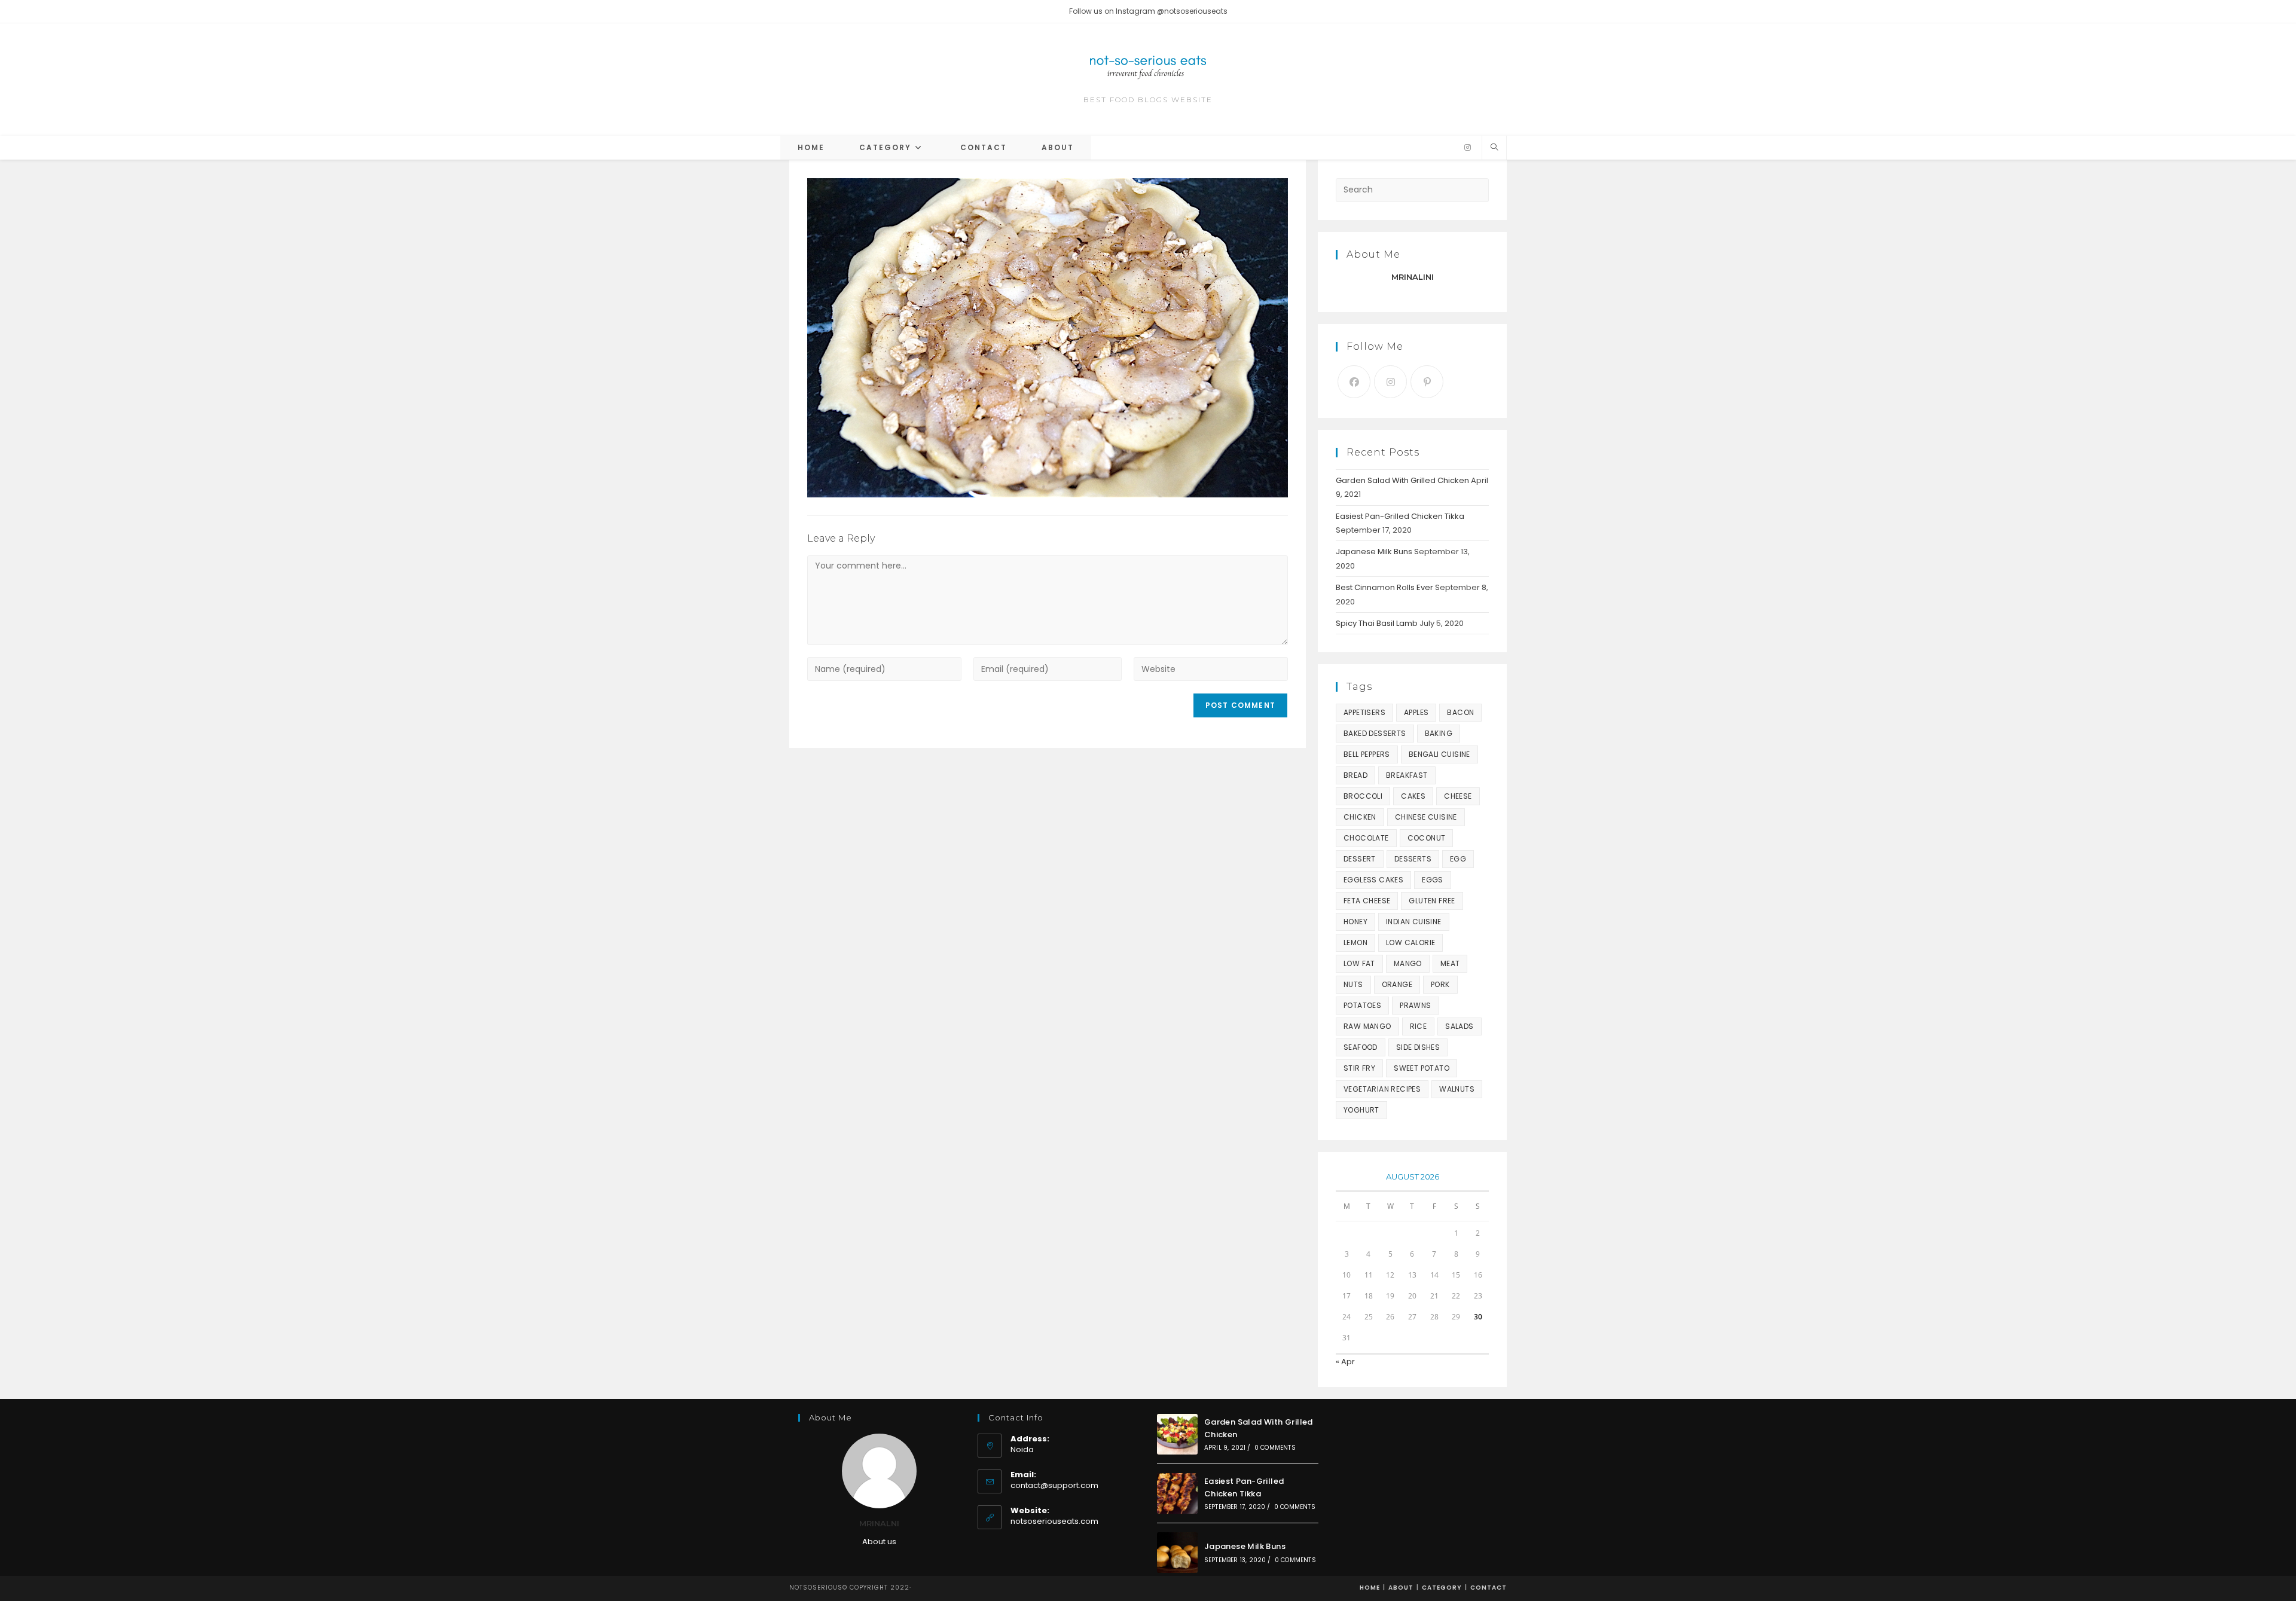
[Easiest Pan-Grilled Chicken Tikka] (1177, 1493)
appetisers (1364, 712)
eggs (1433, 880)
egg (1458, 859)
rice (1419, 1026)
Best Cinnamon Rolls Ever (1384, 587)
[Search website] (1494, 148)
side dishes (1418, 1047)
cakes (1413, 796)
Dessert (1360, 859)
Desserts (1413, 859)
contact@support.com (1054, 1485)
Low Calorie (1410, 942)
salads (1459, 1026)
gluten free (1432, 901)
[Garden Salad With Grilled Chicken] (1177, 1434)
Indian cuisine (1414, 922)
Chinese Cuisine (1426, 817)
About (1401, 1588)
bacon (1460, 712)
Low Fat (1359, 963)
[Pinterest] (1427, 382)
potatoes (1362, 1005)
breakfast (1407, 775)
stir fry (1359, 1068)
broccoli (1363, 796)
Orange (1397, 984)
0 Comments (1275, 1448)
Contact (1489, 1588)
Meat (1450, 963)
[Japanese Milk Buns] (1177, 1553)
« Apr (1345, 1362)
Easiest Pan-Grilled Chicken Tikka (1400, 516)
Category (1442, 1588)
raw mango (1367, 1026)
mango (1408, 963)
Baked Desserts (1375, 733)
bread (1355, 775)
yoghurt (1361, 1110)
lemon (1355, 942)
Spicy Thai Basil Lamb (1377, 623)
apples (1416, 712)
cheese (1458, 796)
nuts (1353, 984)
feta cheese (1367, 901)
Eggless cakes (1373, 880)
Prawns (1415, 1005)
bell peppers (1367, 754)
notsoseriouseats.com (1054, 1521)
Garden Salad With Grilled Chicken (1402, 480)
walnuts (1457, 1089)
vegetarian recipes (1382, 1089)
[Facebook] (1354, 382)
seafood (1361, 1047)
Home (1370, 1588)
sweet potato (1422, 1068)
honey (1355, 922)
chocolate (1366, 838)
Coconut (1427, 838)
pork (1440, 984)
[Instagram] (1468, 148)
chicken (1360, 817)
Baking (1439, 733)
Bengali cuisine (1439, 754)
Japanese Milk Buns (1374, 552)
